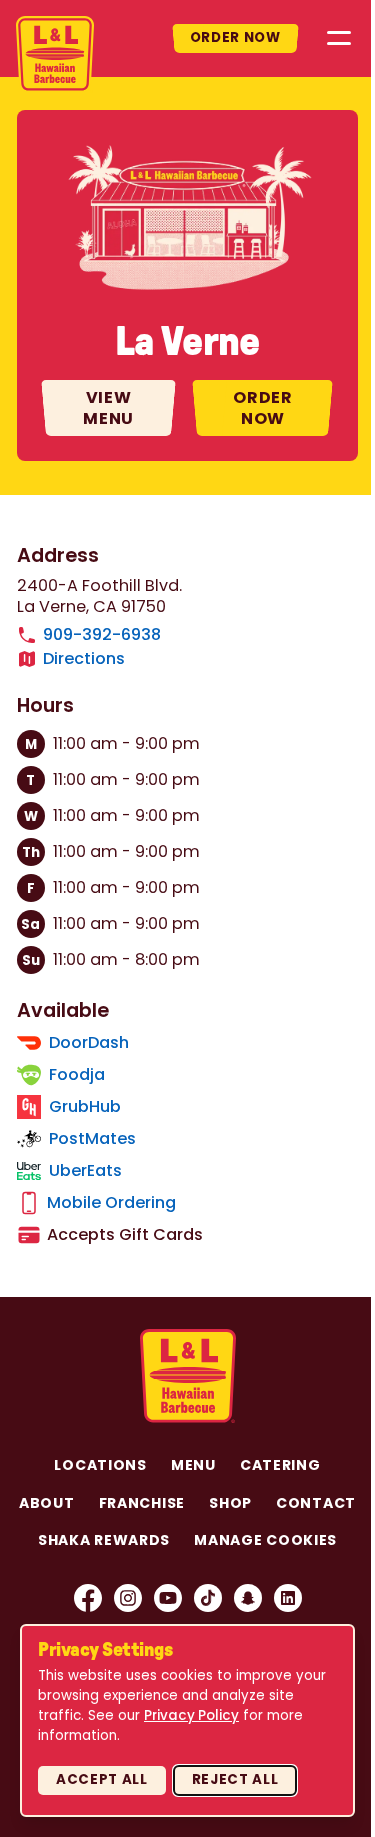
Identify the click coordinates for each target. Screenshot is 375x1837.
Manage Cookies (265, 1540)
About (47, 1503)
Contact (316, 1503)
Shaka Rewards (104, 1540)
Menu (193, 1465)
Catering (280, 1465)
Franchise (142, 1503)
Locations (100, 1465)
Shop (230, 1503)
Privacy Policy (191, 1715)
